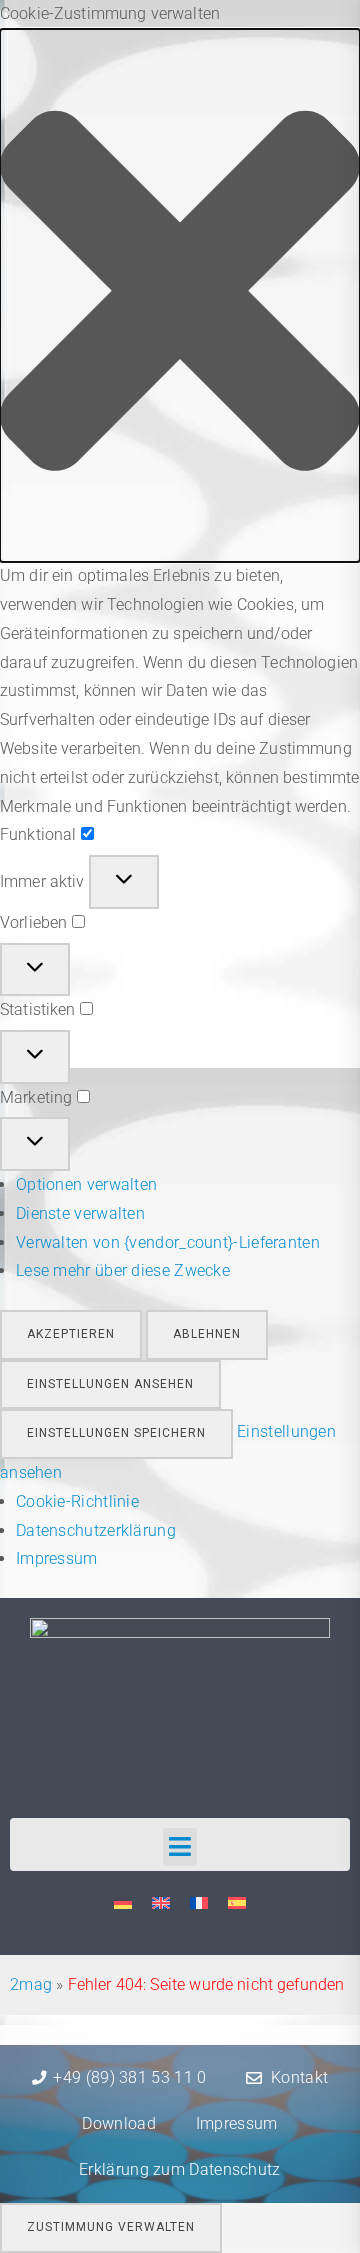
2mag (31, 1984)
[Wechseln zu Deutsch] (123, 1903)
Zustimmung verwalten (111, 2227)
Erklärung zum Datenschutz (180, 2169)
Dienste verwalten (80, 1213)
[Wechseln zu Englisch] (161, 1903)
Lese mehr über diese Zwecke (123, 1270)
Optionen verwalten (86, 1184)
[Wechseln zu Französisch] (199, 1903)
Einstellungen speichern (116, 1433)
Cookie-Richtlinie (77, 1501)
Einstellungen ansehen (110, 1384)
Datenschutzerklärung (96, 1530)
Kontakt (299, 2077)
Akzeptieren (71, 1334)
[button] (180, 295)
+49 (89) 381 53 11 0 (129, 2077)
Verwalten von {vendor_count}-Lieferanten (168, 1242)
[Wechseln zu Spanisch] (237, 1903)
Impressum (57, 1558)
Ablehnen (207, 1334)
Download (118, 2123)
